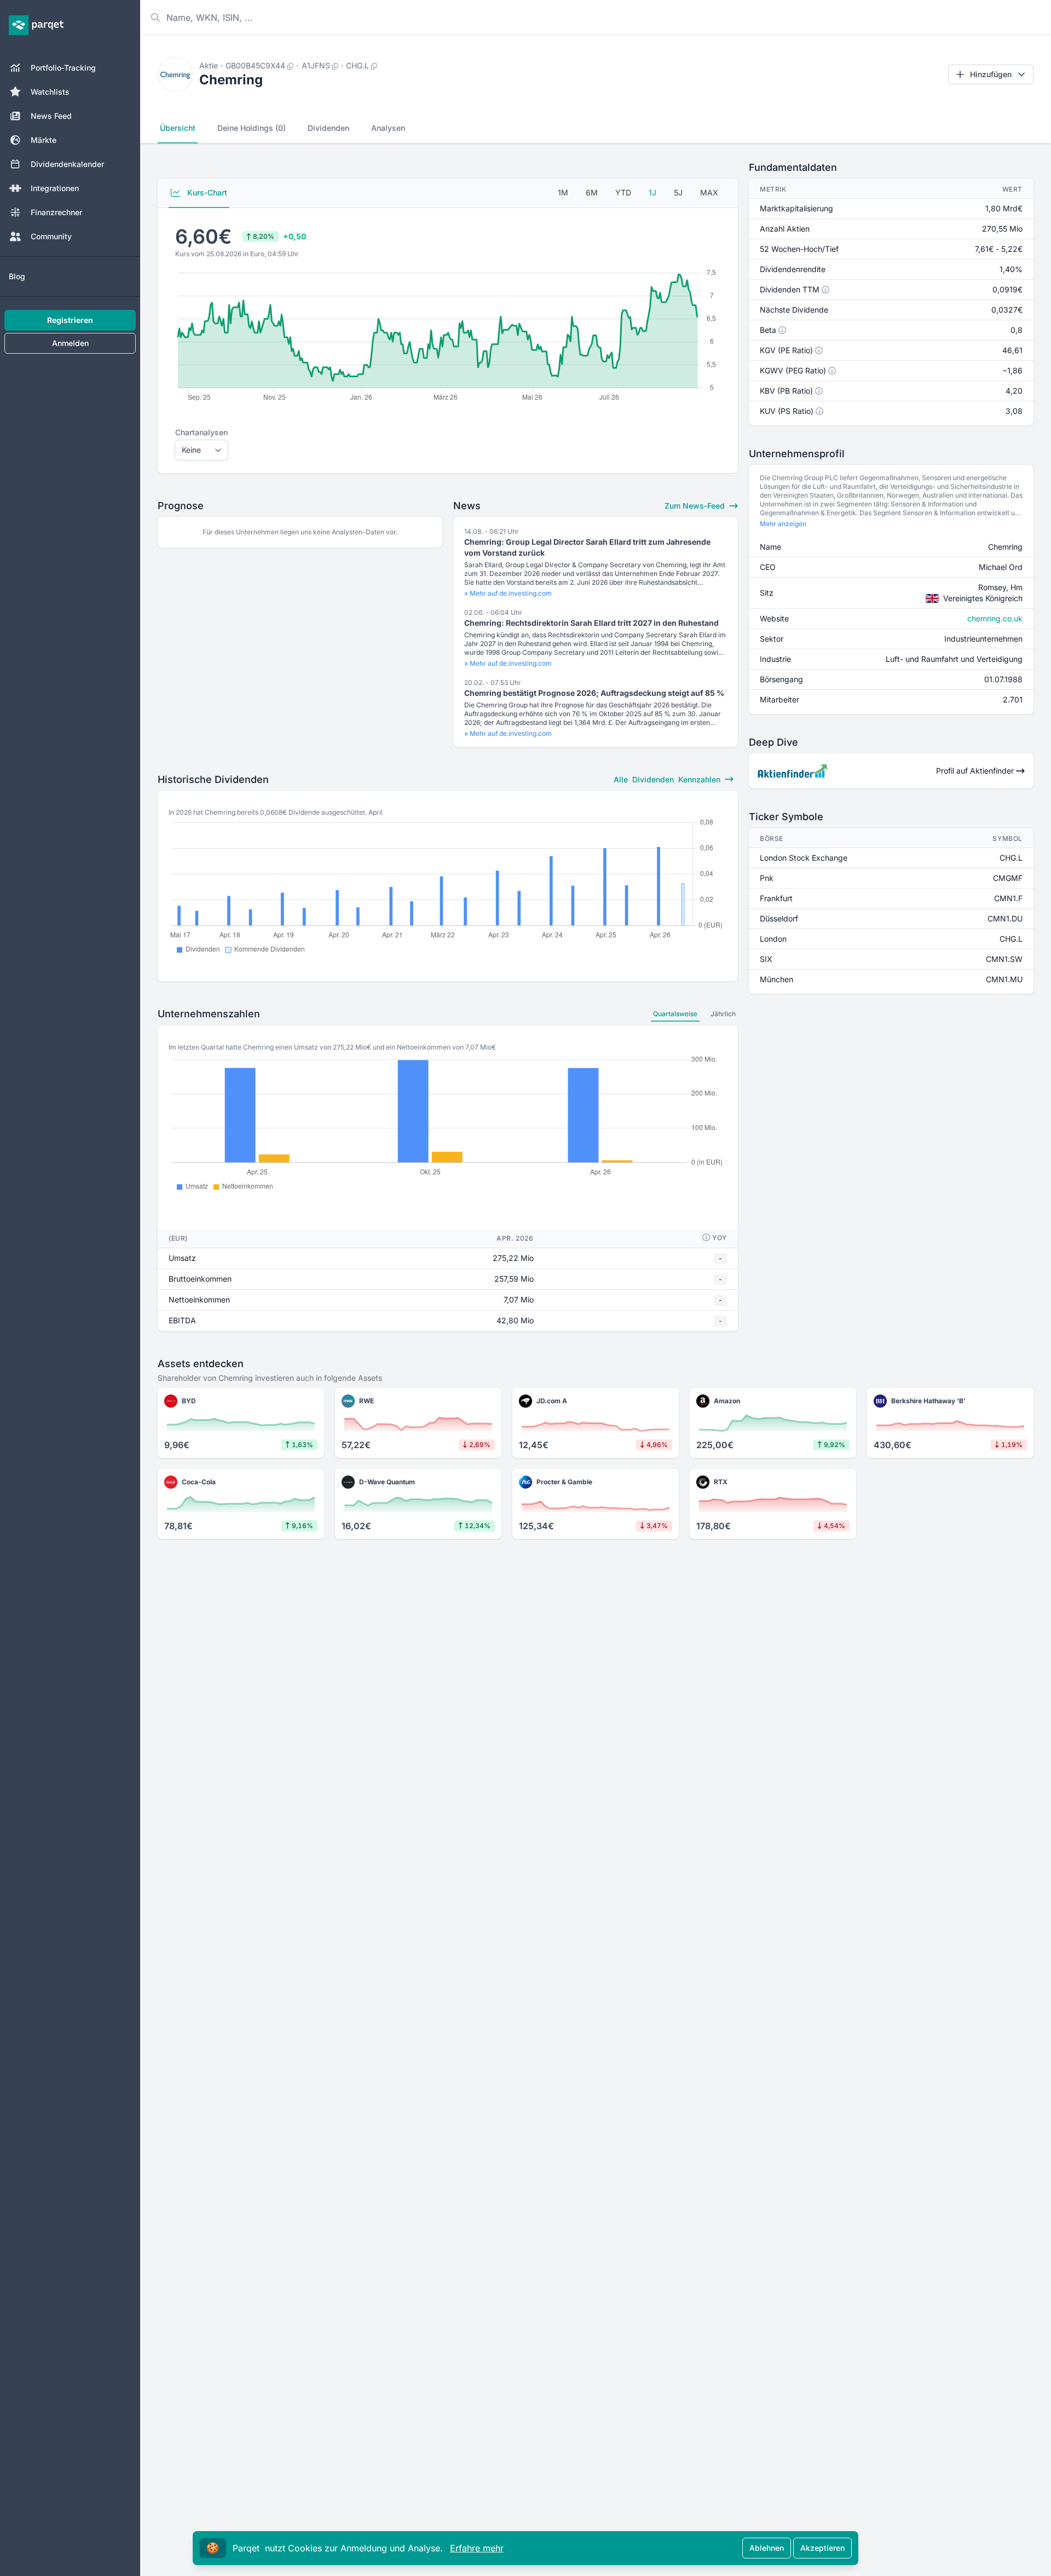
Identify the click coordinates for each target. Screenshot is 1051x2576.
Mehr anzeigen (783, 524)
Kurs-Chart (206, 192)
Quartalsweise (675, 1014)
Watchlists (50, 92)
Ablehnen (767, 2548)
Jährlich (723, 1014)
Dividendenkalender (67, 164)
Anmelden (70, 343)
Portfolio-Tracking (63, 68)
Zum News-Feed (696, 506)
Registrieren (70, 320)
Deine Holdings (252, 128)
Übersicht (178, 128)
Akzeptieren (822, 2548)
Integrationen (55, 188)
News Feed (51, 116)
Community (51, 236)
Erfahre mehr (477, 2548)
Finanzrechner (56, 212)
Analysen (388, 128)
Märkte (44, 140)
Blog (17, 276)
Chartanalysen (201, 432)
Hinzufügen (991, 74)
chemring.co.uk (995, 618)
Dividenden (328, 128)
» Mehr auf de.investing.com (508, 593)
